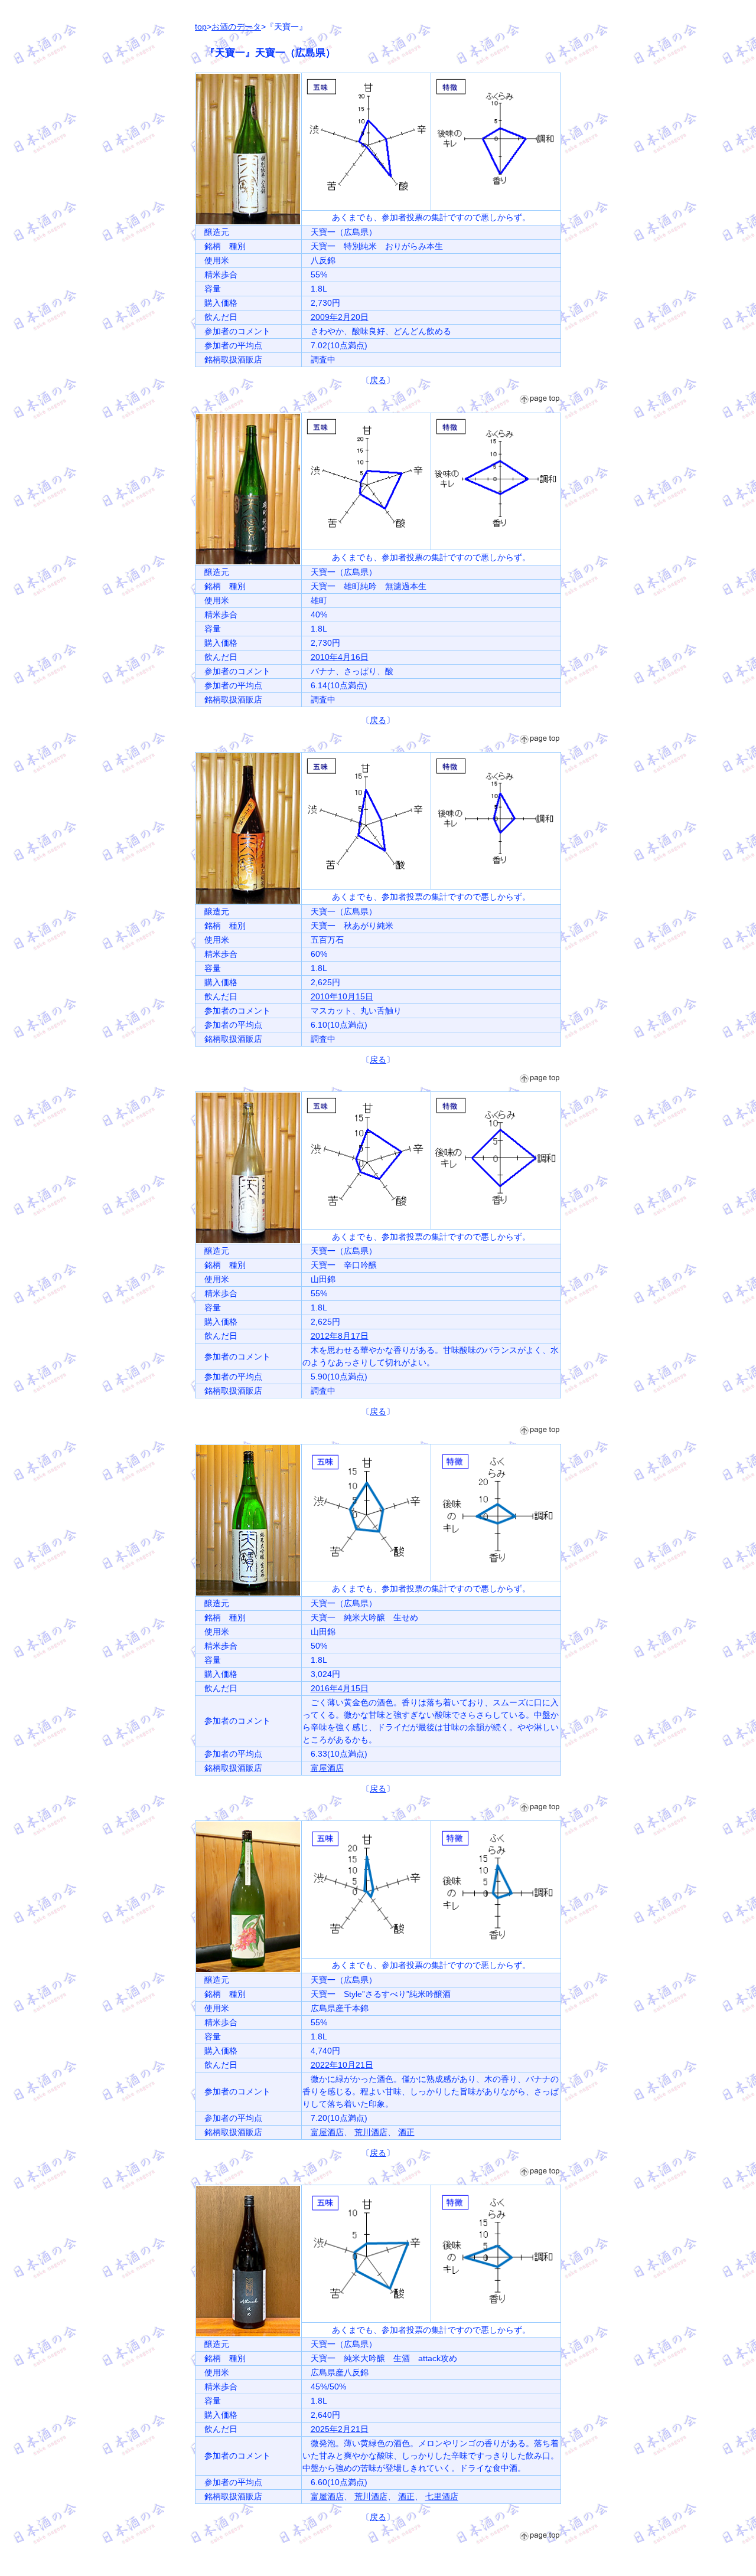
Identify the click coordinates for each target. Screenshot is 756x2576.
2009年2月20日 (340, 317)
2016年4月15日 (340, 1688)
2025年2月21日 (340, 2429)
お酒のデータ (236, 27)
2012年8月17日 (340, 1336)
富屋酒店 (327, 1768)
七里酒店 (442, 2496)
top (201, 27)
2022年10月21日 (342, 2065)
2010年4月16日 (340, 657)
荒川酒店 (371, 2132)
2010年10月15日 (342, 996)
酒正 (406, 2132)
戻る (378, 380)
